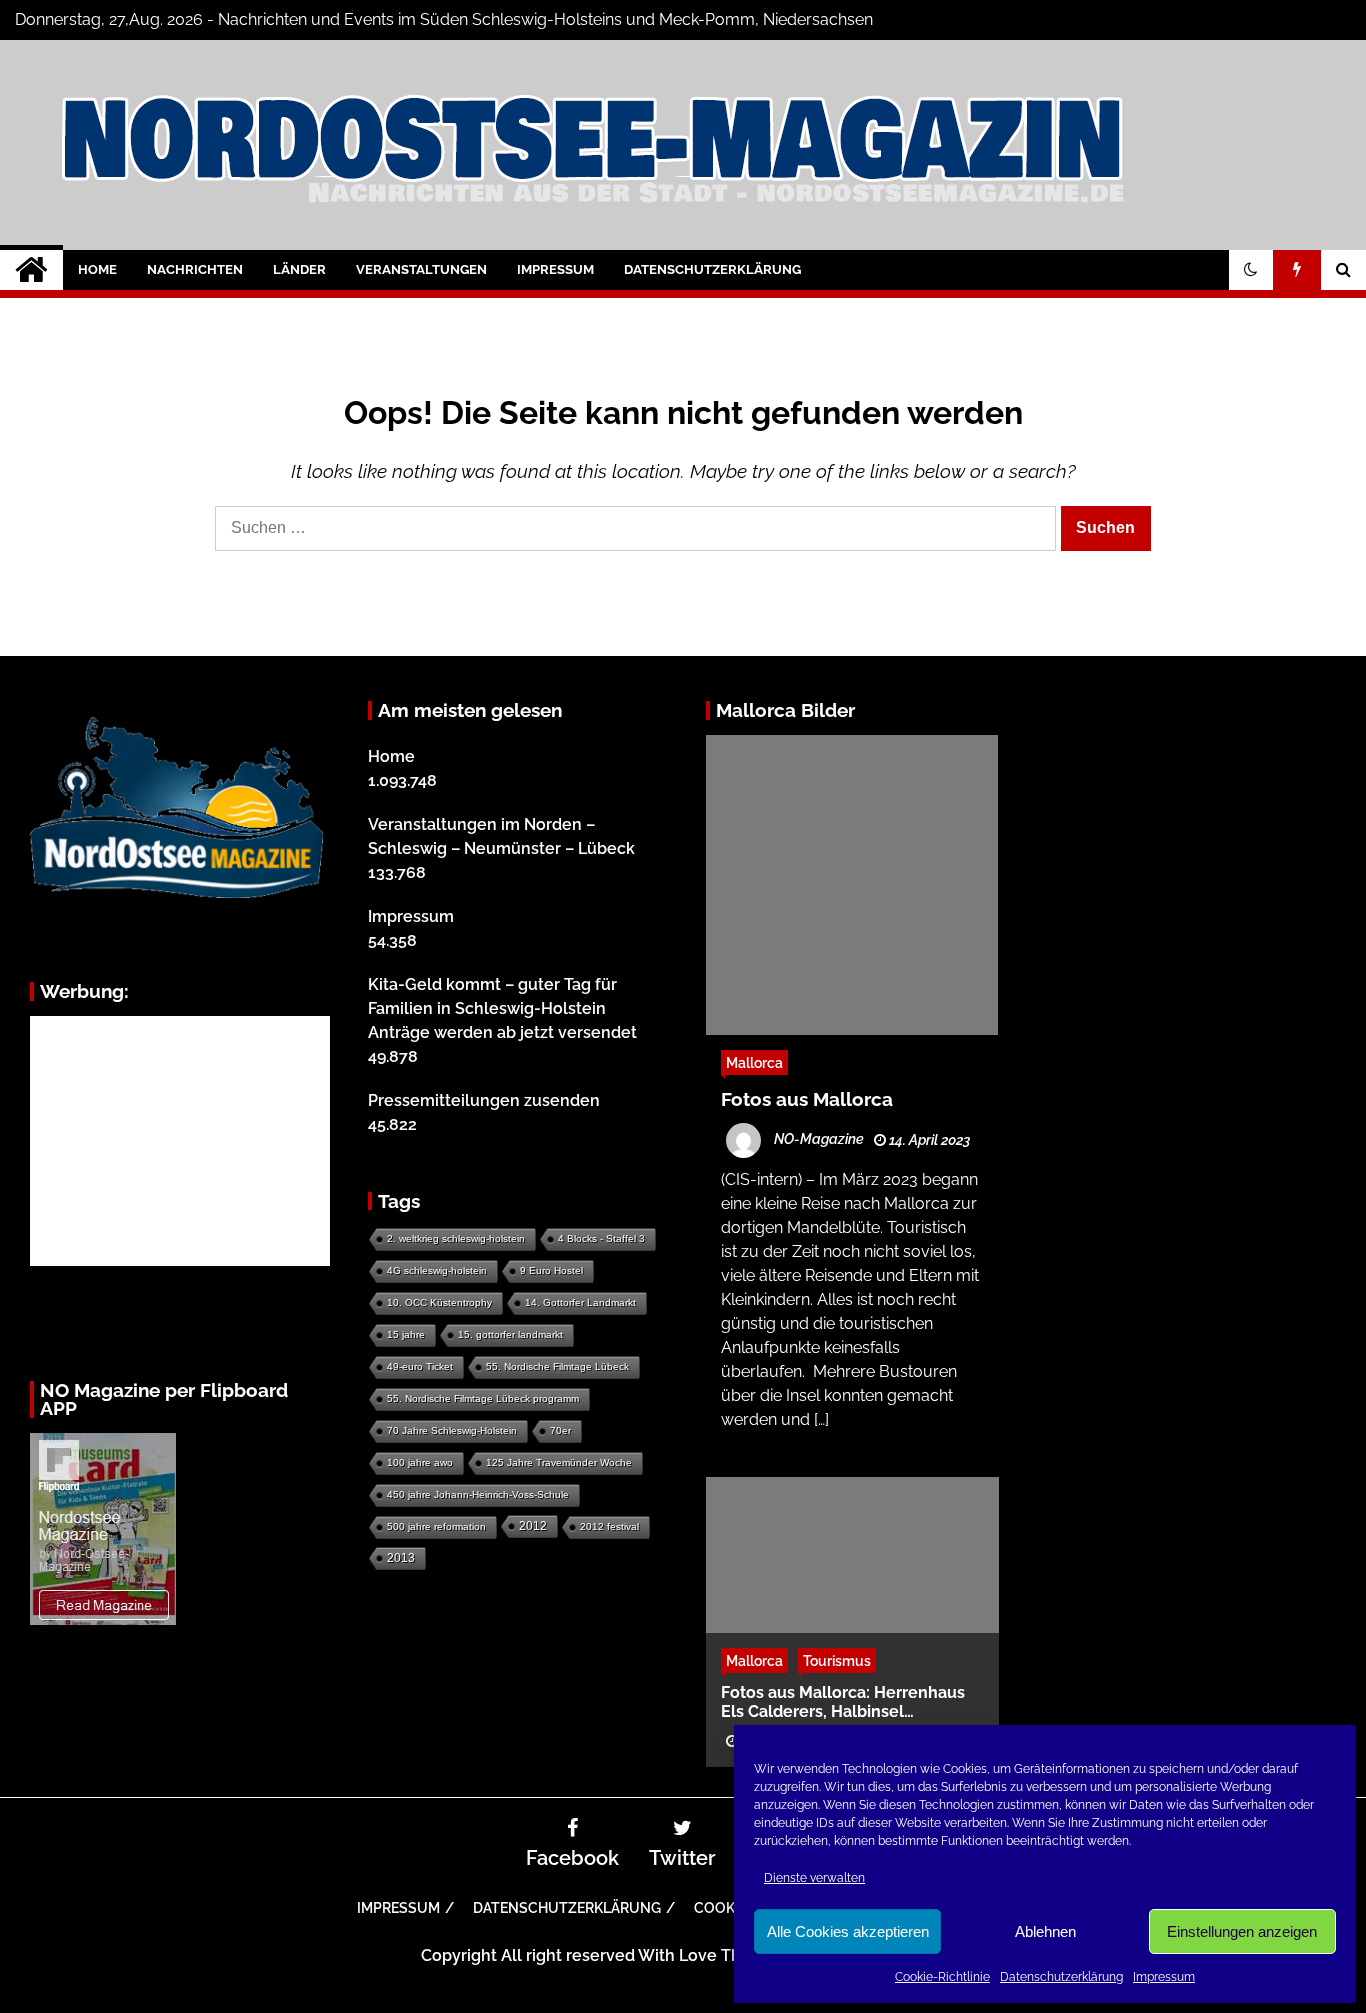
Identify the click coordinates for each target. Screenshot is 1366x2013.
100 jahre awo (420, 1462)
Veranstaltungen (421, 269)
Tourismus (837, 1659)
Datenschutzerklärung (1061, 1977)
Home (97, 269)
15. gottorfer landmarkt (510, 1334)
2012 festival (609, 1526)
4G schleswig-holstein (437, 1270)
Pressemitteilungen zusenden (484, 1100)
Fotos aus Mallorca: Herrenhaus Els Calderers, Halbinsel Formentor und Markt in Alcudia (843, 1701)
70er (560, 1430)
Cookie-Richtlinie (942, 1977)
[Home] (31, 270)
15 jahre (406, 1334)
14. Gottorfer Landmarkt (580, 1302)
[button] (1251, 270)
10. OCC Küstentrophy (439, 1302)
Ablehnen (1045, 1931)
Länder (299, 269)
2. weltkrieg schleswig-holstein (456, 1238)
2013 (401, 1558)
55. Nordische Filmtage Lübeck (557, 1366)
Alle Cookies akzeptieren (848, 1931)
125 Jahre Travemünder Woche (559, 1462)
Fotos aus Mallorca (807, 1099)
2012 (533, 1526)
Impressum (1164, 1977)
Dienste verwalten (814, 1878)
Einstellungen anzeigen (1242, 1931)
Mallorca (754, 1062)
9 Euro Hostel (551, 1270)
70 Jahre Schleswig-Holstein (452, 1430)
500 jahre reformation (436, 1526)
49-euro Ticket (420, 1366)
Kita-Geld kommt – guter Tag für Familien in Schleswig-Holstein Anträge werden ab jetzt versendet (502, 1008)
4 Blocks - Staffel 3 (601, 1238)
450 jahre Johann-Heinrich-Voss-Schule (478, 1494)
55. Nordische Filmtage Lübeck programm (483, 1398)
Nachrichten (195, 269)
